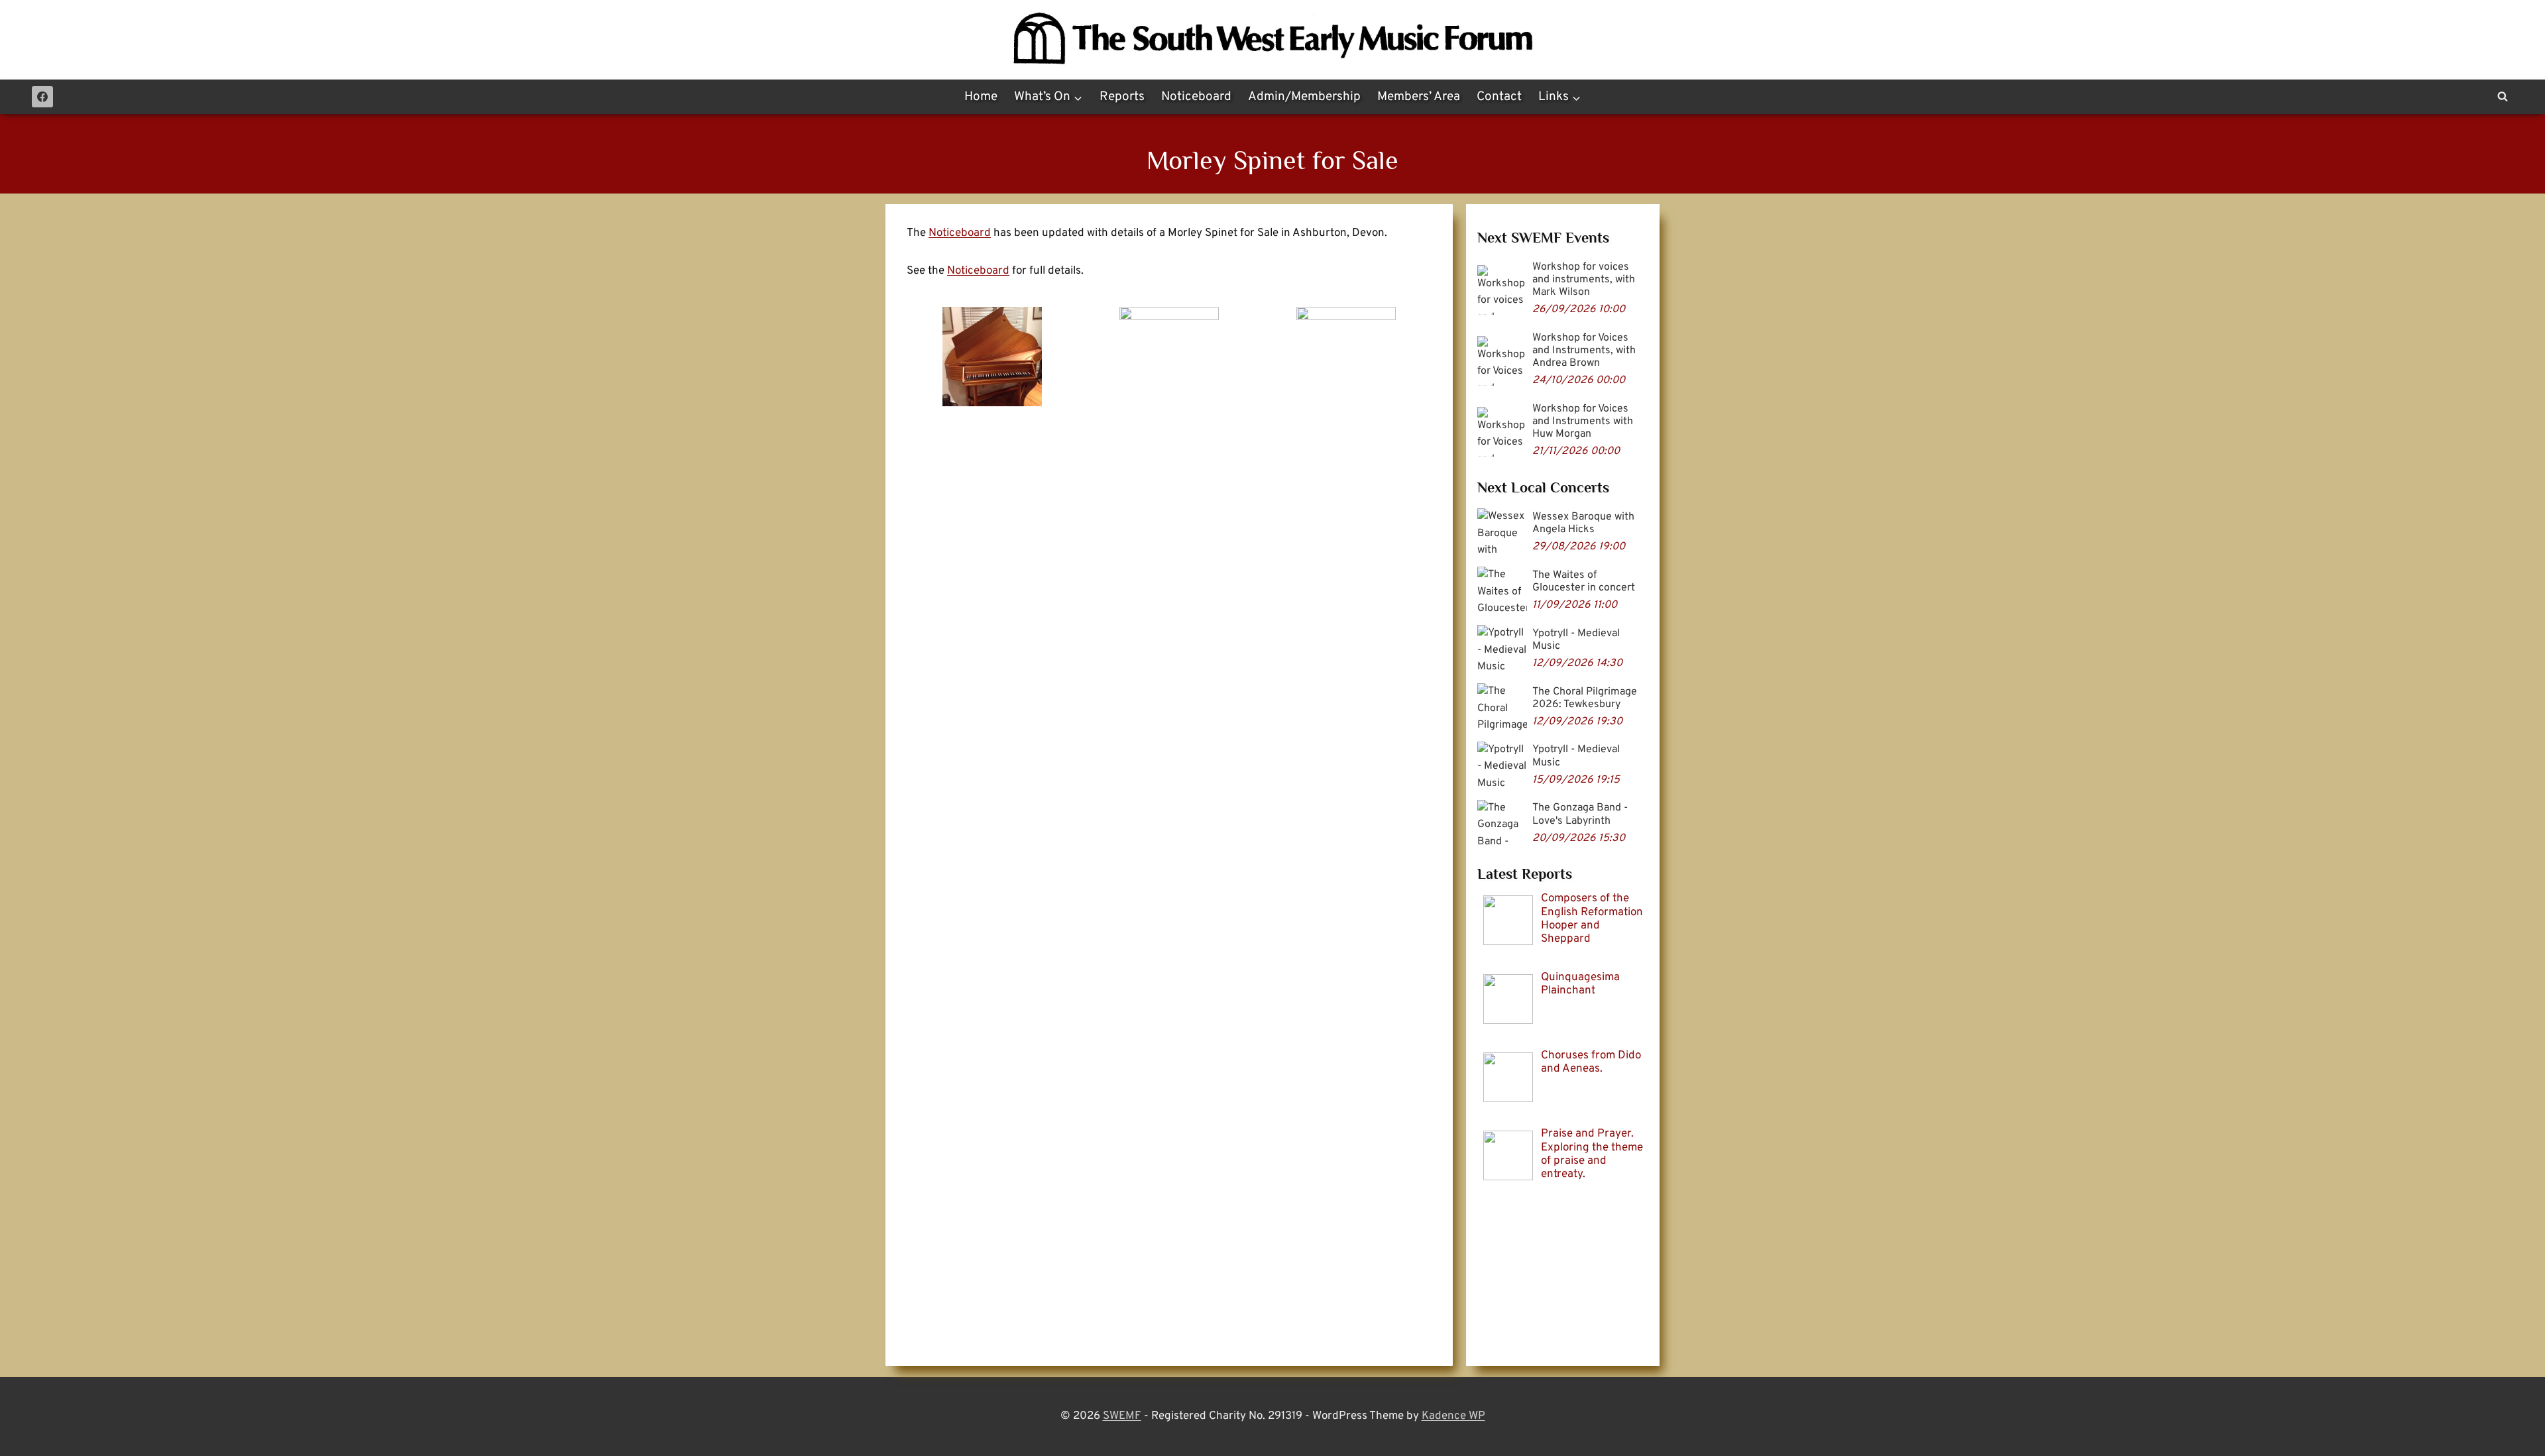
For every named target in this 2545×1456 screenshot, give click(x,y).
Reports (1122, 97)
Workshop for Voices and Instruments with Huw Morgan (1583, 421)
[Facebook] (42, 97)
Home (981, 97)
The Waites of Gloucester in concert (1584, 582)
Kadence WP (1453, 1416)
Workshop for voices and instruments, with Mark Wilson (1584, 280)
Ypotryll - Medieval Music (1576, 640)
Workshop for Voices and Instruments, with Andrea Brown (1584, 351)
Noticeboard (1196, 97)
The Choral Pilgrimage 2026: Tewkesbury (1585, 698)
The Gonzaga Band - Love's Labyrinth (1580, 814)
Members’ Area (1419, 97)
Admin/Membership (1304, 97)
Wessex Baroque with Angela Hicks (1583, 523)
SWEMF (1122, 1416)
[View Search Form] (2503, 97)
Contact (1499, 97)
